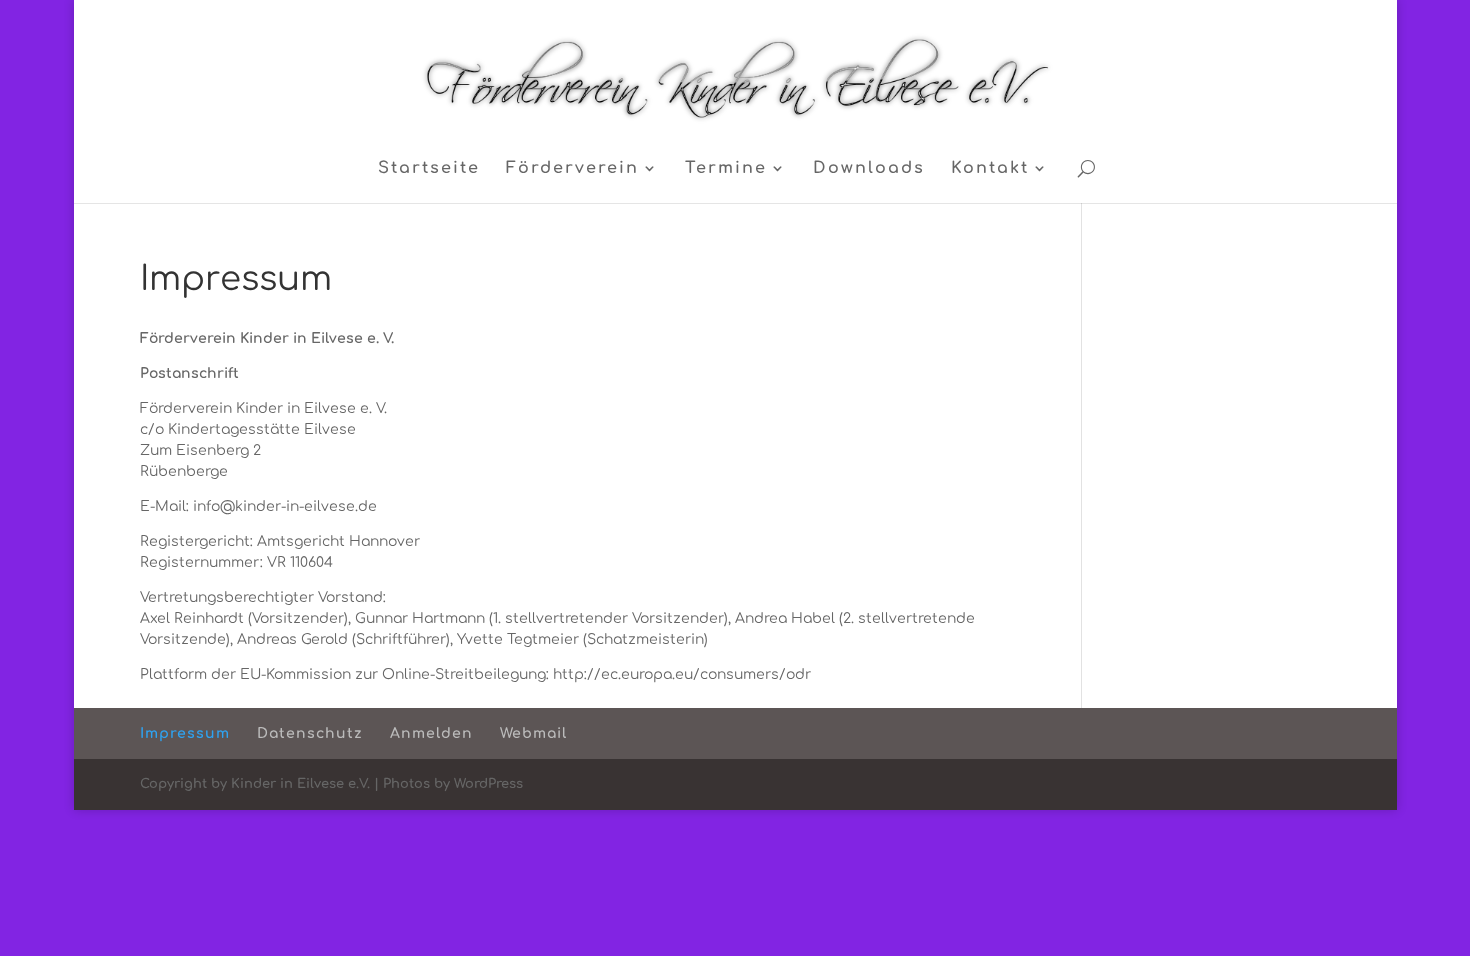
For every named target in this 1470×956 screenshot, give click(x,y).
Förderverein (572, 169)
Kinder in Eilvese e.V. (300, 784)
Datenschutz (310, 733)
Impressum (185, 733)
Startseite (429, 169)
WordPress (488, 784)
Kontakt (990, 169)
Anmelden (431, 733)
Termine (726, 169)
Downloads (869, 169)
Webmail (533, 733)
